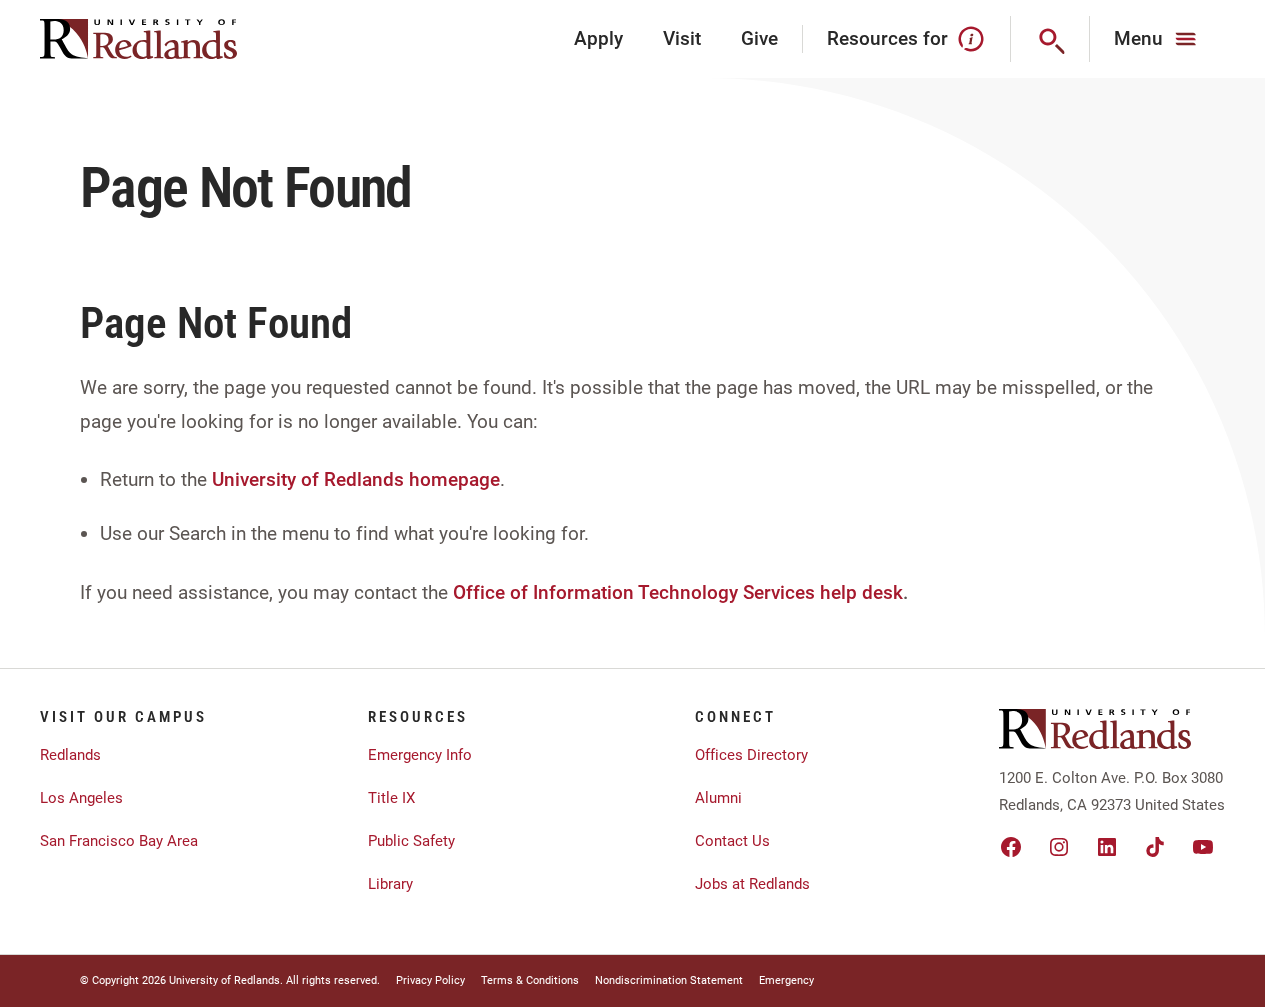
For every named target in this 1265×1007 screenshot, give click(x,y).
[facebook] (1011, 847)
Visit (682, 38)
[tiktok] (1155, 847)
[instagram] (1059, 847)
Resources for (887, 38)
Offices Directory (751, 755)
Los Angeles (81, 798)
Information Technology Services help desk (718, 592)
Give (759, 38)
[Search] (1050, 39)
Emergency (786, 980)
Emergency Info (420, 755)
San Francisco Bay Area (119, 841)
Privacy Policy (430, 980)
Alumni (718, 798)
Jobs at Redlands (752, 884)
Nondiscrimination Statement (669, 980)
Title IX (391, 798)
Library (390, 884)
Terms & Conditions (530, 980)
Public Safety (411, 841)
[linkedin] (1107, 847)
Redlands (70, 755)
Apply (598, 38)
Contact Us (732, 841)
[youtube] (1203, 847)
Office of (490, 592)
